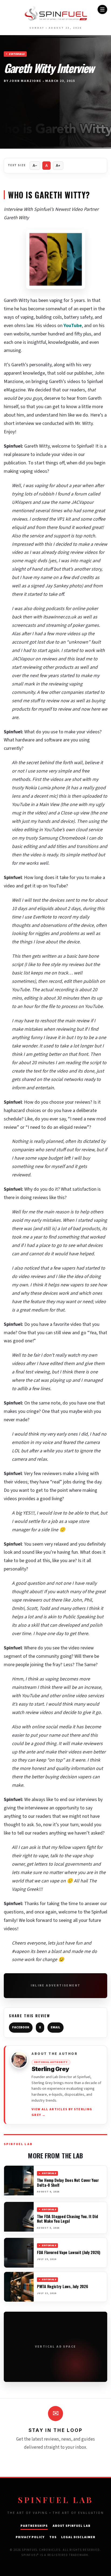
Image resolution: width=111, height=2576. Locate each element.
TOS (53, 2537)
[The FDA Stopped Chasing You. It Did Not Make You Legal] (19, 2217)
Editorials (17, 54)
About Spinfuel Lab (72, 2526)
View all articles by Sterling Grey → (62, 2112)
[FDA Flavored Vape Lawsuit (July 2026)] (19, 2253)
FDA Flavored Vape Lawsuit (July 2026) (69, 2252)
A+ (58, 166)
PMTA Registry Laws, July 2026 (62, 2286)
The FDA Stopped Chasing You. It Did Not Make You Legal (67, 2219)
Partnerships (34, 2526)
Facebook (21, 2027)
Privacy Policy (30, 2537)
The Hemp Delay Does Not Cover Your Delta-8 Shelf (68, 2182)
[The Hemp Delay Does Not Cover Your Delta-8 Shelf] (19, 2181)
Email (55, 2027)
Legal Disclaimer (78, 2537)
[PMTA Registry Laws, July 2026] (19, 2287)
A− (35, 166)
